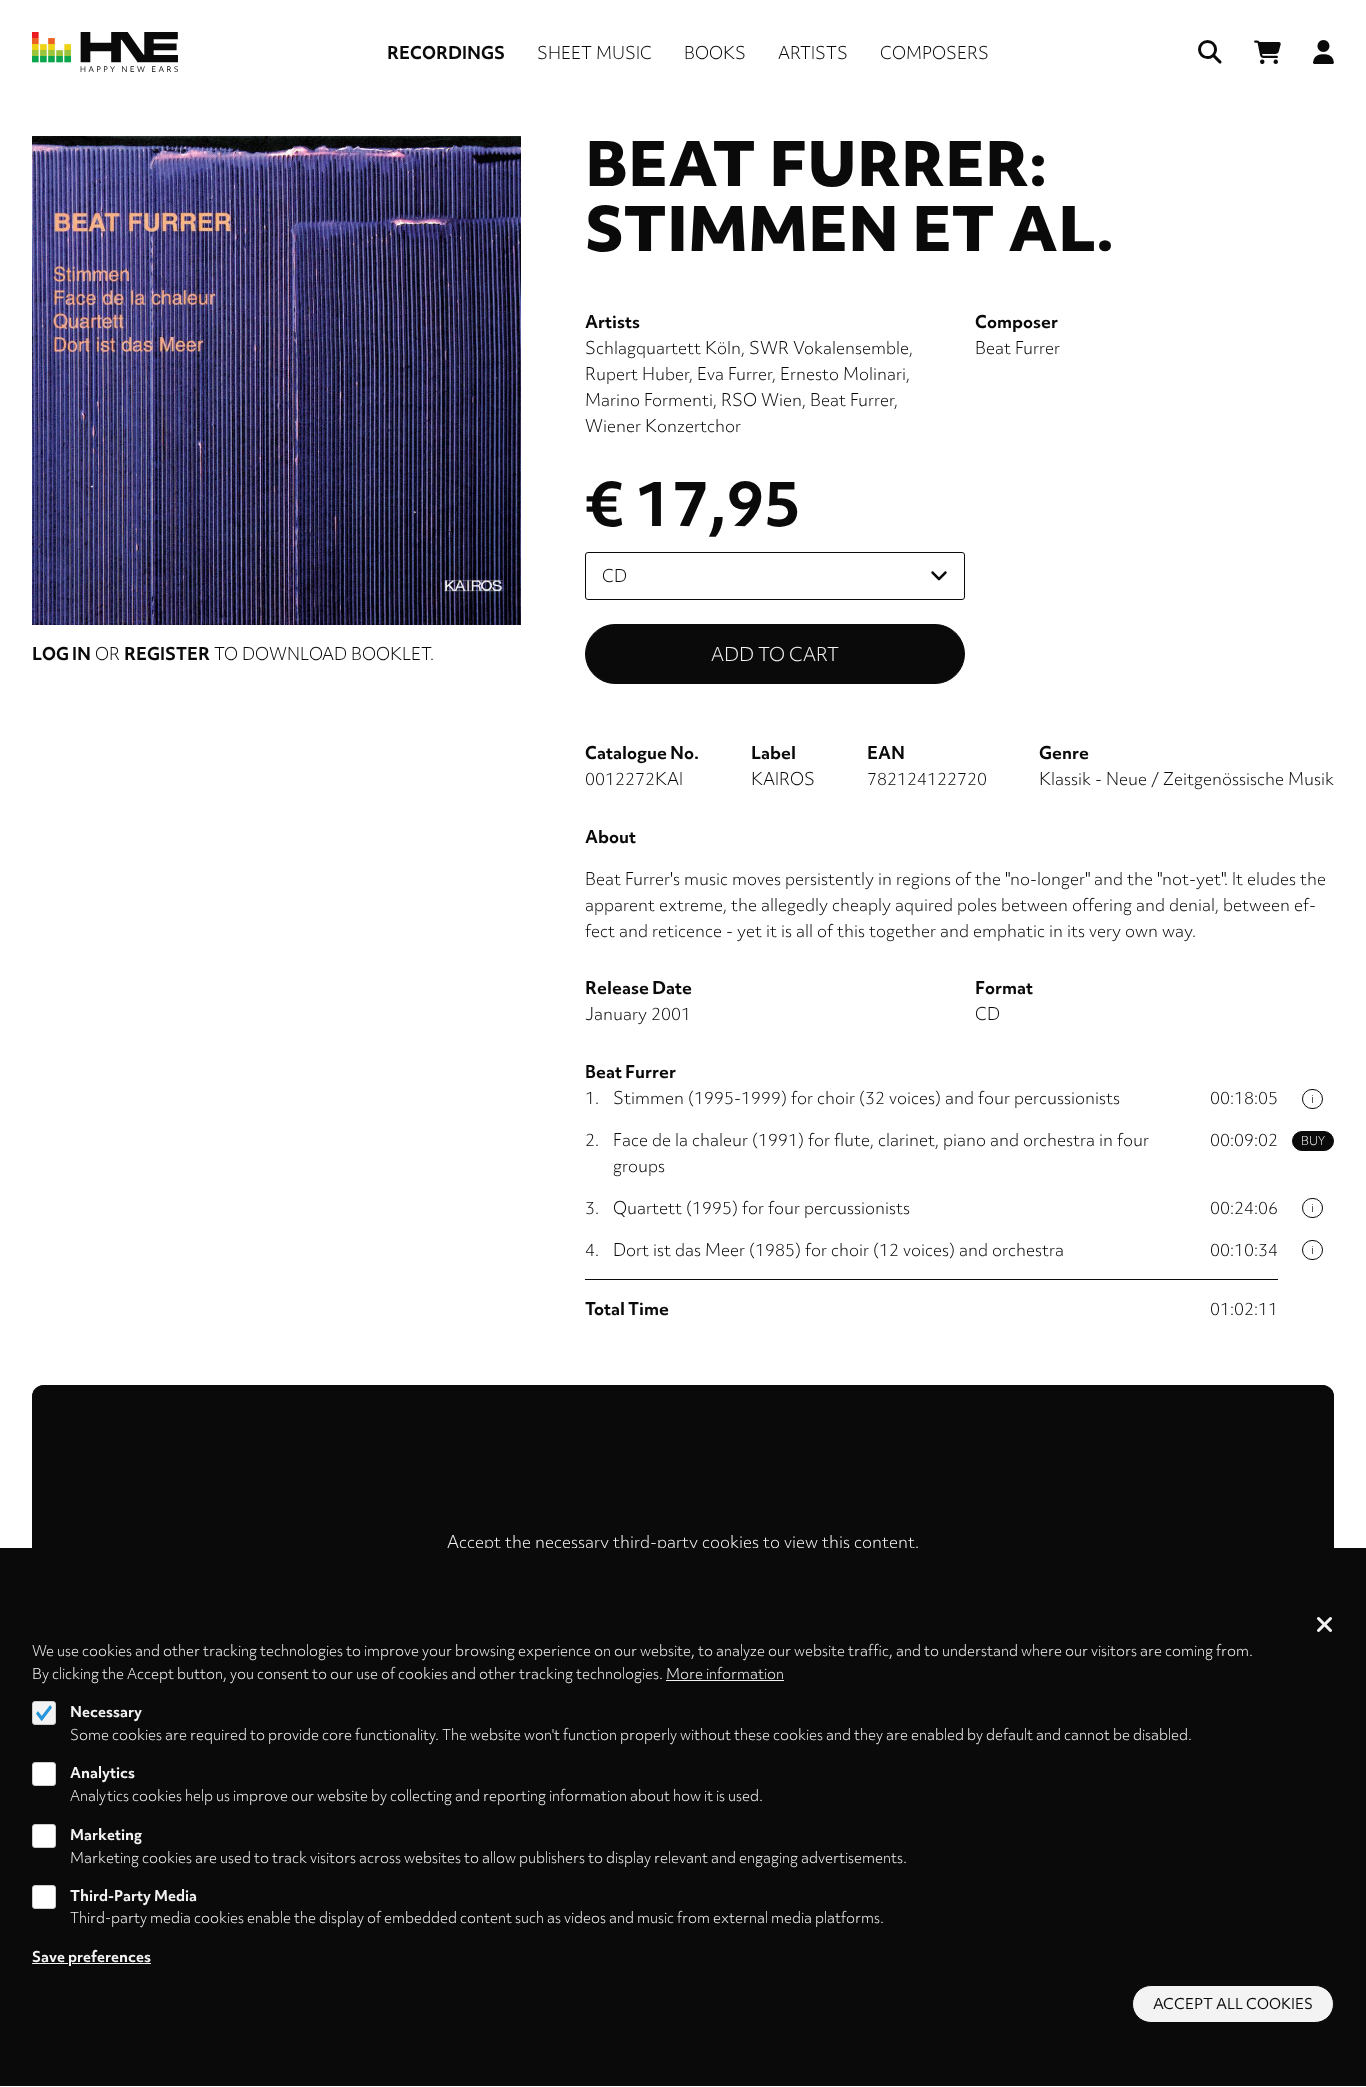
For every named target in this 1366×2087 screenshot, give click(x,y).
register (167, 653)
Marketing (106, 1835)
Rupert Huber (637, 373)
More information (725, 1673)
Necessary (106, 1712)
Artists (813, 52)
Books (715, 52)
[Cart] (1267, 52)
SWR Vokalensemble (829, 347)
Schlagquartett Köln (663, 347)
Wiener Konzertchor (663, 425)
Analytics (102, 1773)
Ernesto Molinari (843, 373)
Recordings (446, 52)
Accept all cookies (1233, 2004)
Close (1325, 1626)
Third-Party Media (133, 1896)
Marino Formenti (649, 399)
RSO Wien (761, 399)
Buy (1313, 1141)
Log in (61, 653)
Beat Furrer (852, 399)
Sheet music (594, 52)
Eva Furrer (734, 373)
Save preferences (91, 1957)
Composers (934, 52)
